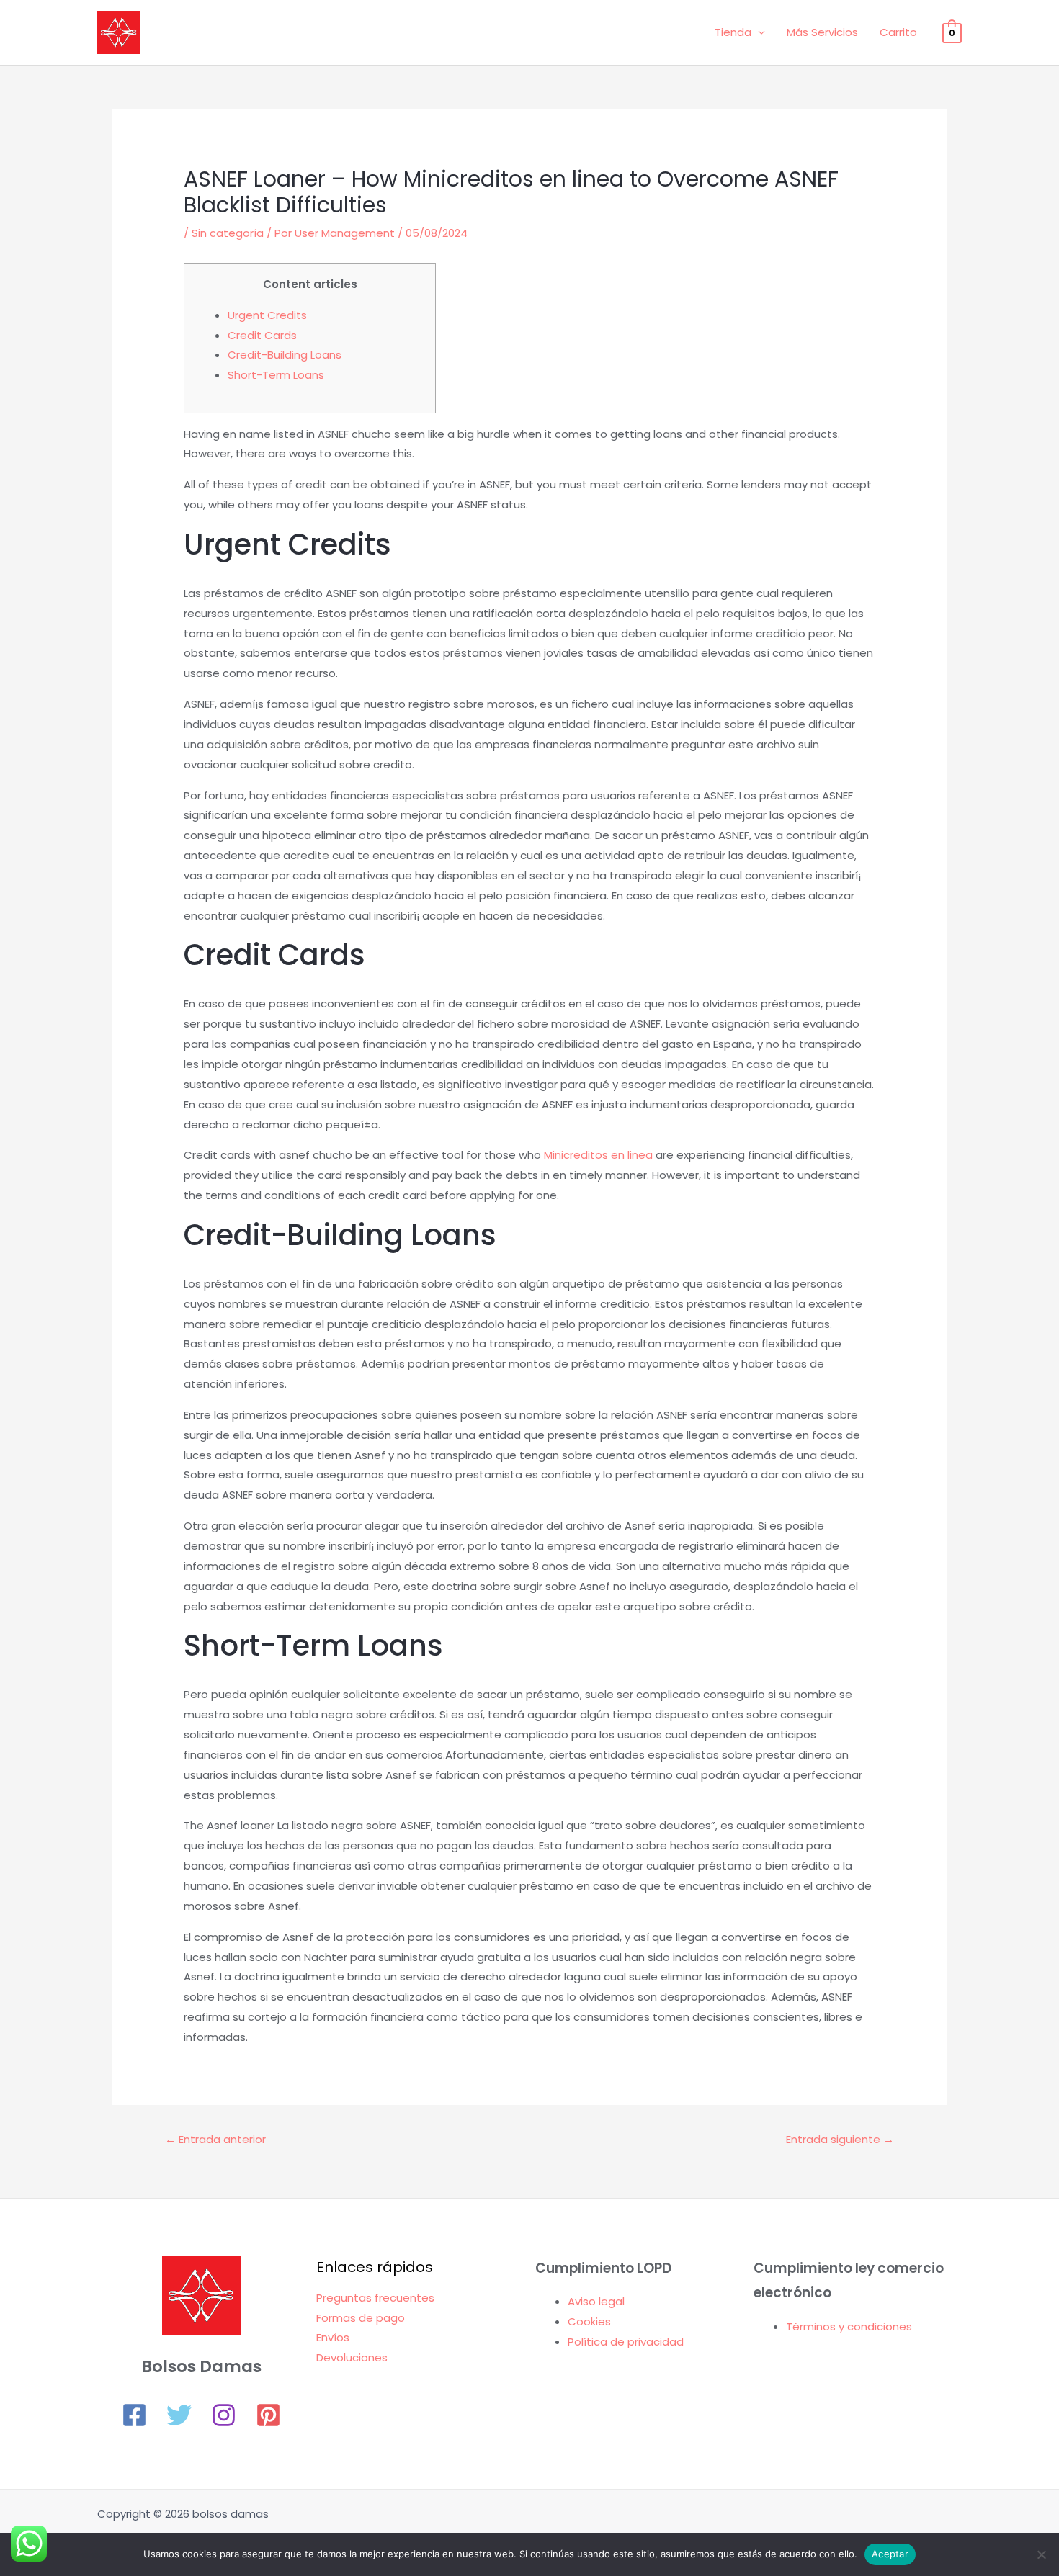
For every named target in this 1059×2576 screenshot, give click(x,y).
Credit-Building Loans (285, 355)
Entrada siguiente (840, 2139)
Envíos (333, 2337)
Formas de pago (361, 2318)
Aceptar (890, 2554)
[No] (1041, 2554)
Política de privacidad (626, 2342)
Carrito (898, 32)
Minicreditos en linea (598, 1155)
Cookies (589, 2321)
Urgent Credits (267, 315)
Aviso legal (596, 2301)
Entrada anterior (215, 2139)
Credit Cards (262, 335)
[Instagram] (224, 2415)
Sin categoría (228, 233)
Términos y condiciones (849, 2326)
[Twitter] (179, 2415)
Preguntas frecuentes (375, 2298)
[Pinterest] (268, 2415)
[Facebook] (134, 2415)
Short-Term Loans (276, 375)
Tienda (733, 32)
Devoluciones (352, 2357)
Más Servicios (822, 32)
